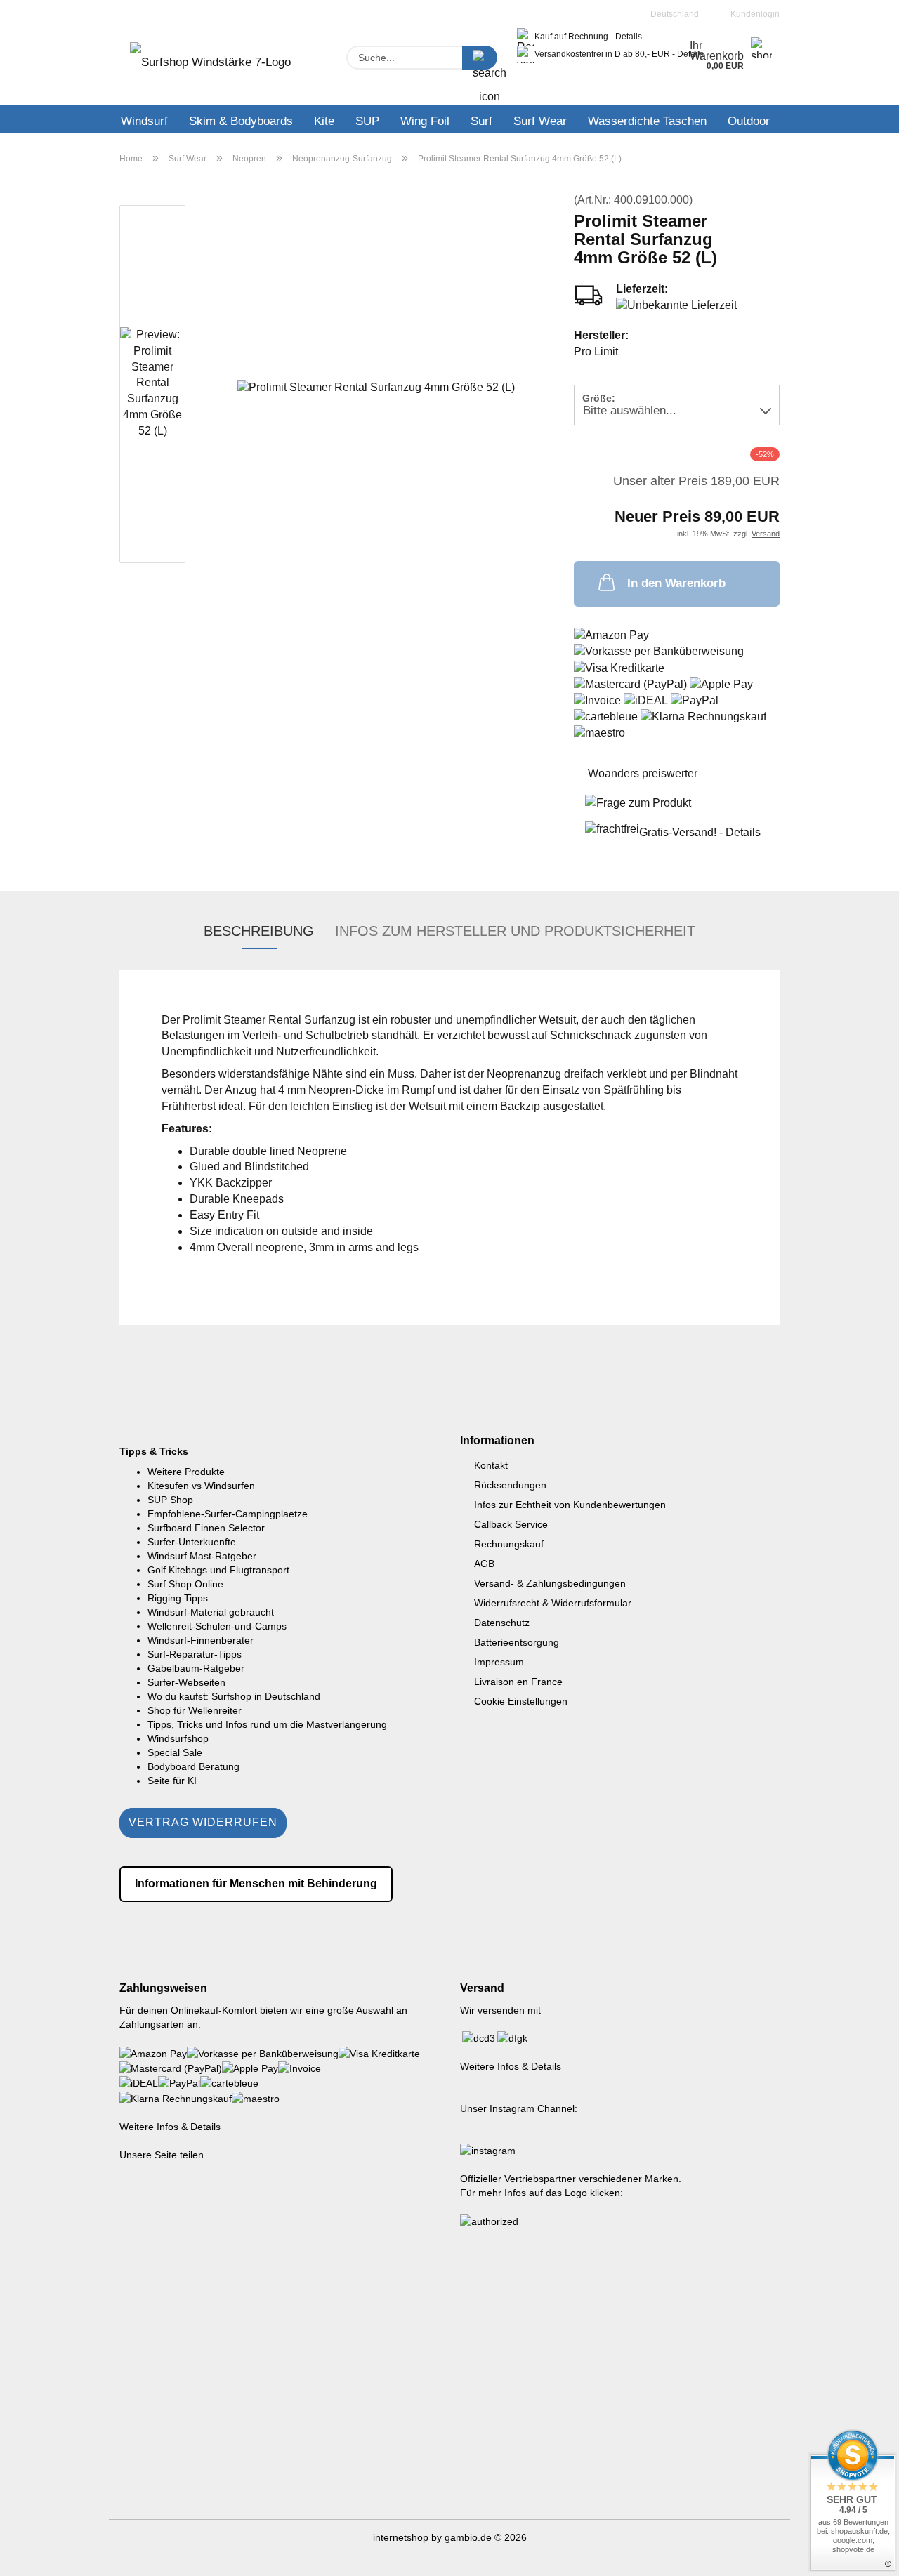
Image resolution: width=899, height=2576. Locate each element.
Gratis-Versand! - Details (700, 832)
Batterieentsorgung (517, 1642)
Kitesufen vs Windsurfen (201, 1486)
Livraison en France (518, 1682)
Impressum (499, 1662)
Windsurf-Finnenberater (201, 1640)
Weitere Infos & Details (170, 2127)
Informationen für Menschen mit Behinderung (256, 1883)
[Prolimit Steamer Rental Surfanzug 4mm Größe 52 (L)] (376, 387)
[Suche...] (480, 58)
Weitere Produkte (186, 1472)
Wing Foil (425, 121)
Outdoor (749, 121)
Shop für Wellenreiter (195, 1710)
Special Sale (175, 1752)
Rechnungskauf (509, 1544)
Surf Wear (540, 121)
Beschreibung (259, 931)
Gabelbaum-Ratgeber (196, 1668)
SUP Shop (170, 1500)
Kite (324, 121)
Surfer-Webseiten (186, 1682)
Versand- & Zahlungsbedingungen (550, 1583)
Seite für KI (172, 1781)
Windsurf (144, 121)
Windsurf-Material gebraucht (211, 1612)
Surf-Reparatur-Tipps (195, 1654)
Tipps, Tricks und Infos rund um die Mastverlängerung (267, 1724)
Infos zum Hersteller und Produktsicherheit (515, 931)
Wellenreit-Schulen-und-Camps (217, 1626)
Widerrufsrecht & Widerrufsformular (553, 1603)
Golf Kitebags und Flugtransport (218, 1570)
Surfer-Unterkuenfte (192, 1542)
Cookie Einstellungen (521, 1701)
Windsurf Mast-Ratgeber (202, 1556)
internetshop (401, 2537)
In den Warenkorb (676, 583)
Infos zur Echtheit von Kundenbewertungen (570, 1505)
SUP (367, 121)
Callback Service (511, 1524)
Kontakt (491, 1465)
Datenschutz (502, 1623)
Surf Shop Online (185, 1584)
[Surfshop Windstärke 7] (210, 67)
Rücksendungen (510, 1485)
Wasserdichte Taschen (647, 121)
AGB (484, 1564)
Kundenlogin (753, 14)
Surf (481, 121)
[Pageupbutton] (860, 2555)
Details (629, 37)
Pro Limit (596, 351)
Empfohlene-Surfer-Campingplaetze (228, 1514)
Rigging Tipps (178, 1598)
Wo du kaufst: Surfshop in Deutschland (234, 1696)
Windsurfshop (178, 1738)
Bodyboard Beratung (193, 1766)
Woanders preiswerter (643, 773)
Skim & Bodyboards (241, 121)
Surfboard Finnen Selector (206, 1528)
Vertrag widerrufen (203, 1822)
